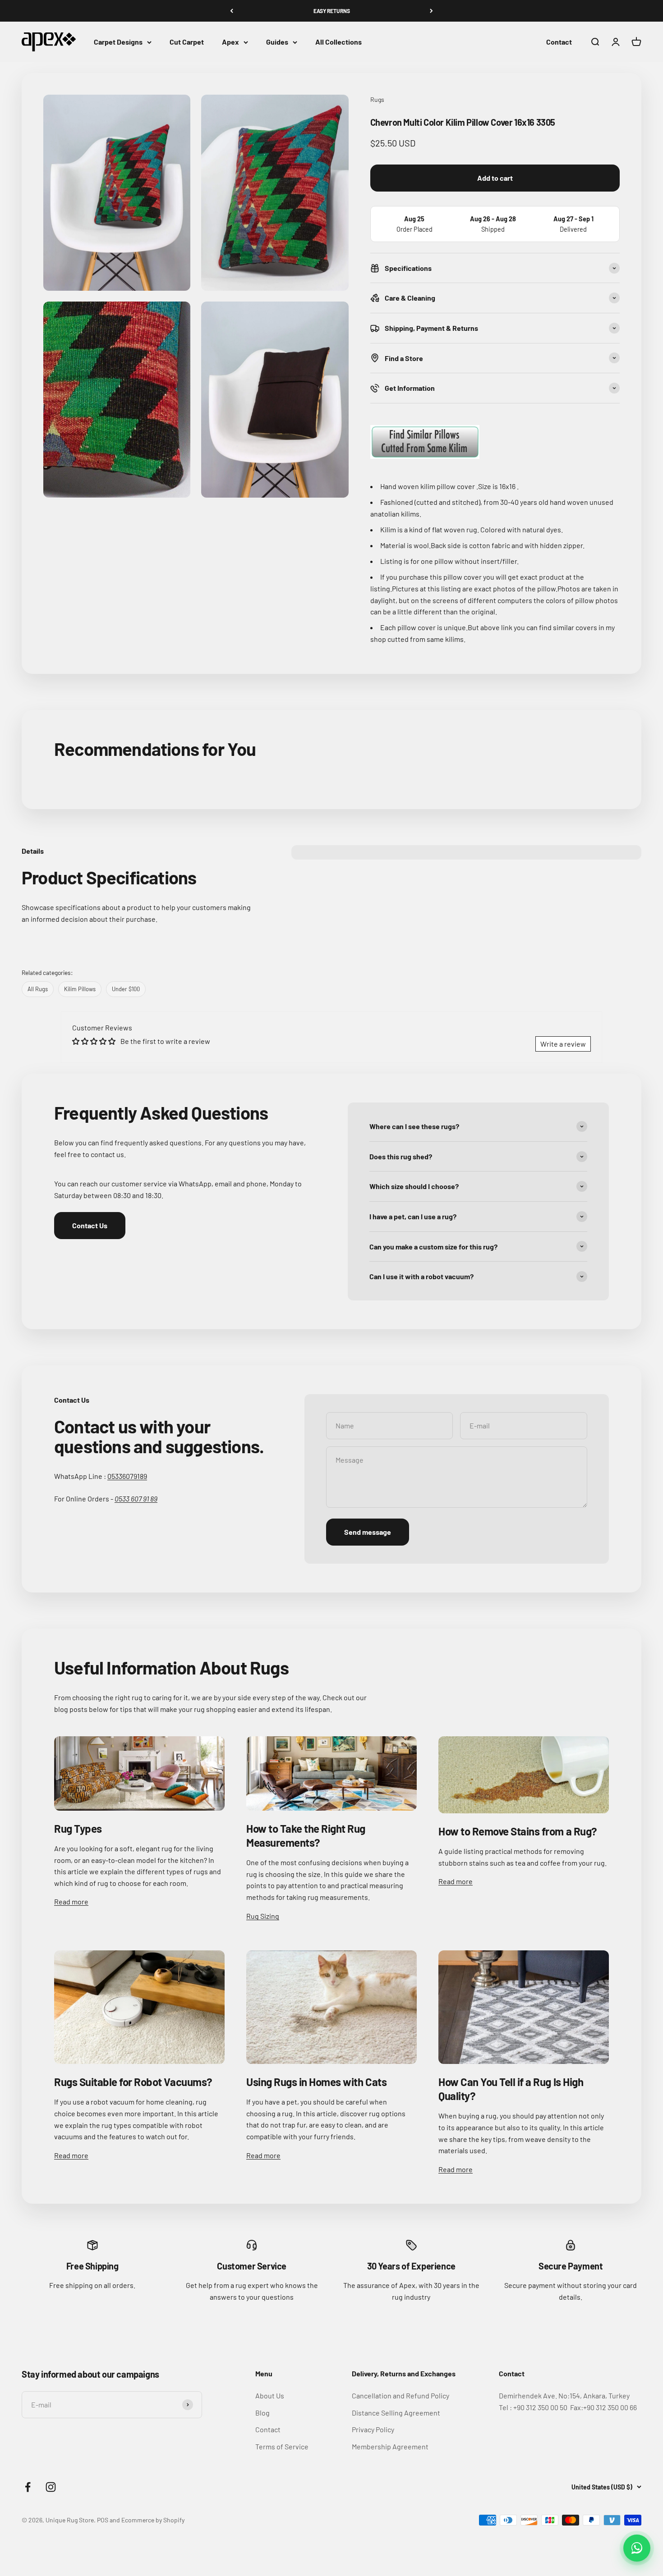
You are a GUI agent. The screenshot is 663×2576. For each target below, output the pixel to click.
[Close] (637, 2425)
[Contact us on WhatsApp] (637, 2548)
